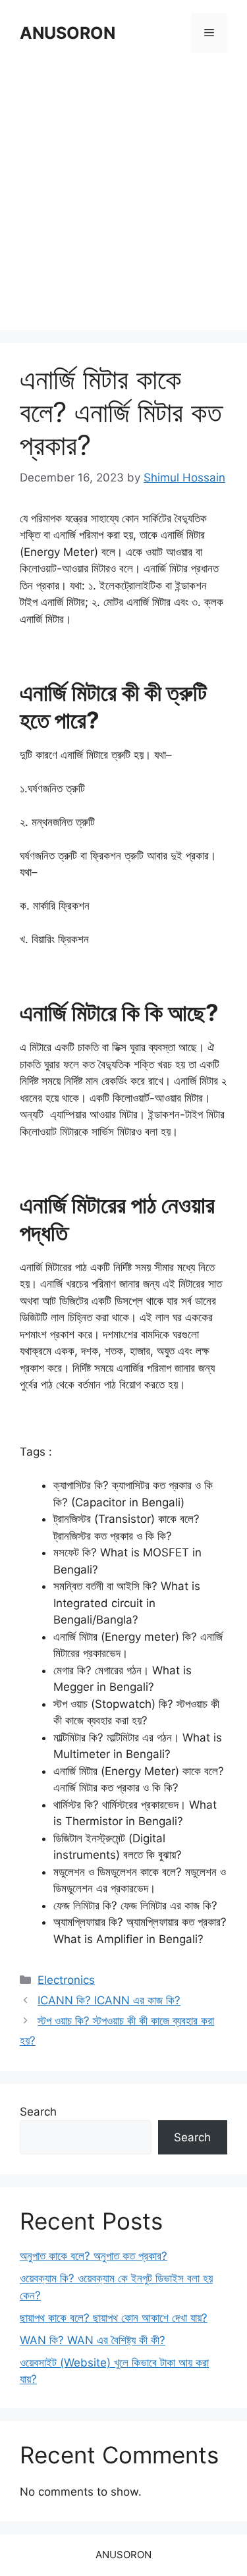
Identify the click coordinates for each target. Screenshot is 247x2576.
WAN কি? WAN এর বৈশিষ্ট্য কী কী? (93, 2340)
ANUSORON (68, 33)
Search (38, 2112)
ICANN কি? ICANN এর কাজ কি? (109, 2000)
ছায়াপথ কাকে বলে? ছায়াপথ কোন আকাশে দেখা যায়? (114, 2318)
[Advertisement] (123, 193)
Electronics (66, 1980)
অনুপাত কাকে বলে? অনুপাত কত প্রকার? (94, 2256)
